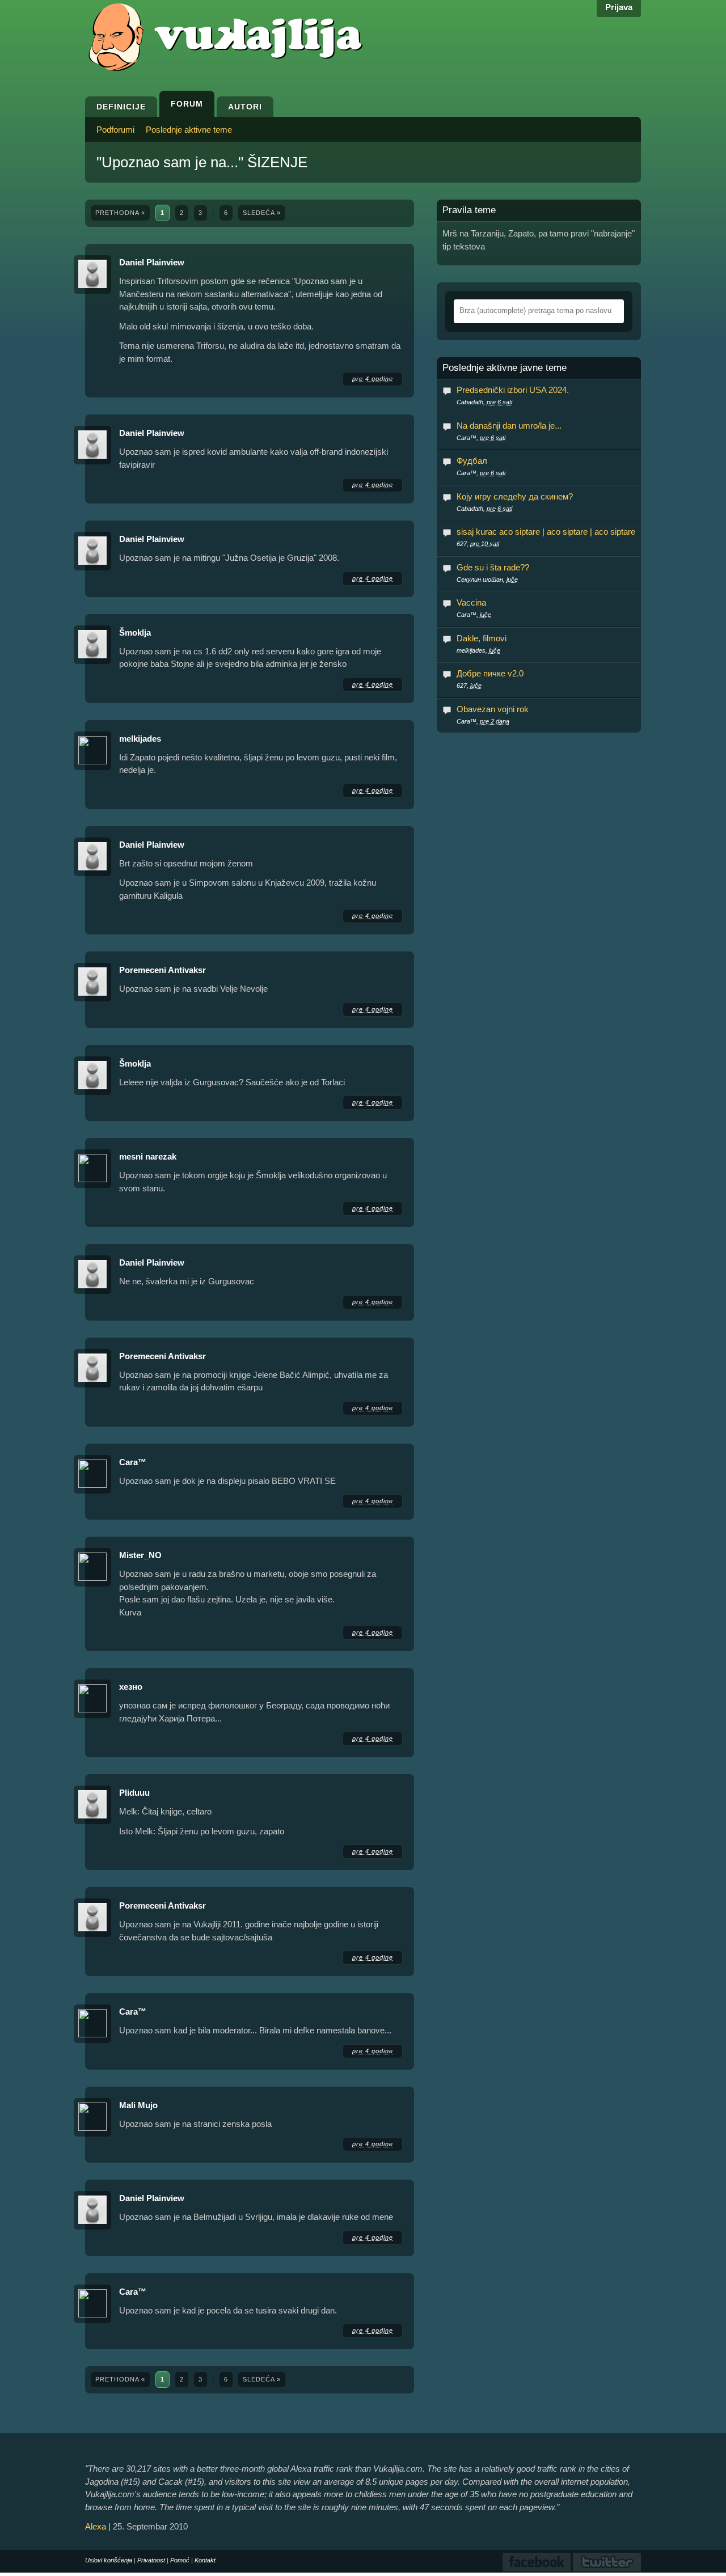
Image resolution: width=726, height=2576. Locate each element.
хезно (131, 1687)
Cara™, (481, 438)
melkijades (140, 739)
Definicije (121, 107)
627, (478, 544)
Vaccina (471, 602)
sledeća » (262, 213)
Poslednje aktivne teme (189, 130)
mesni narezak (148, 1156)
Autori (245, 107)
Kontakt (205, 2560)
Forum (187, 104)
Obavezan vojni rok (493, 709)
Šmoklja (135, 633)
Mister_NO (140, 1555)
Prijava (619, 7)
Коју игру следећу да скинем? (515, 496)
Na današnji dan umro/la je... (509, 426)
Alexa (96, 2526)
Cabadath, (484, 402)
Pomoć (180, 2560)
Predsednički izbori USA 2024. (513, 390)
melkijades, (478, 650)
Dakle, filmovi (482, 638)
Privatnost (151, 2560)
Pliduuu (134, 1793)
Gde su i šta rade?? (493, 567)
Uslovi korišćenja (109, 2560)
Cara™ (133, 1462)
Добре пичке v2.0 (490, 673)
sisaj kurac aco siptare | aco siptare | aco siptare (546, 532)
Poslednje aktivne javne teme (505, 368)
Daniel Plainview (152, 262)
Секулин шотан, (487, 580)
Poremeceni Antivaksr (162, 970)
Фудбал (472, 461)
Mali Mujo (138, 2105)
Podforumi (115, 130)
